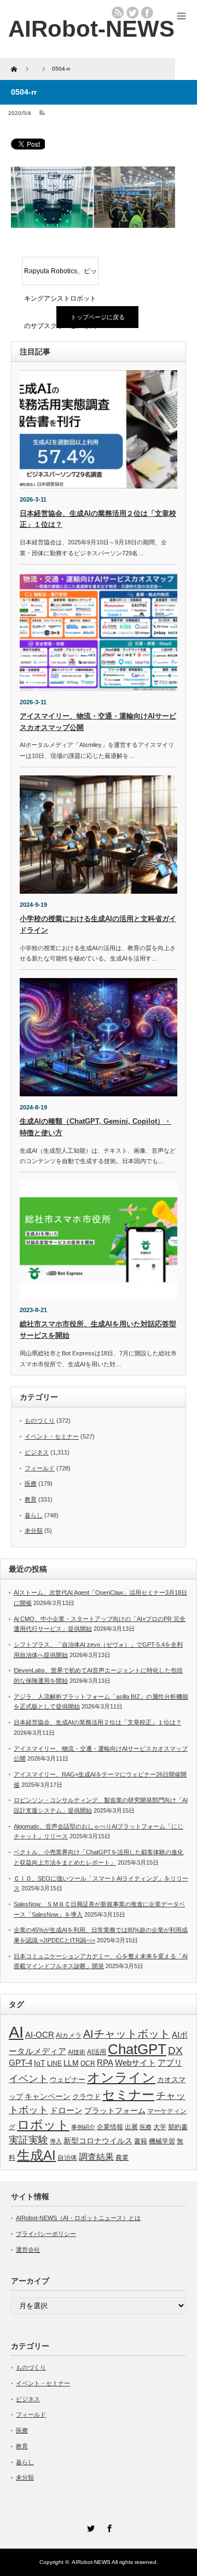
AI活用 (97, 2052)
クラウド (86, 2097)
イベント (28, 2078)
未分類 (34, 1531)
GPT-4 (21, 2063)
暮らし (34, 1515)
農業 (122, 2158)
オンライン (121, 2078)
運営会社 (28, 2250)
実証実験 (28, 2140)
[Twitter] (89, 2527)
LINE (54, 2063)
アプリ (170, 2063)
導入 (56, 2141)
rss (118, 13)
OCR (88, 2063)
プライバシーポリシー (46, 2234)
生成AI (36, 2155)
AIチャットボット (127, 2034)
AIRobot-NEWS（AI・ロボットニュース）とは (78, 2218)
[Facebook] (108, 2527)
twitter (132, 13)
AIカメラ (69, 2035)
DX (175, 2051)
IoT (40, 2063)
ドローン (66, 2110)
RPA (105, 2063)
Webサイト (135, 2063)
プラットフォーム (115, 2111)
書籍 (141, 2141)
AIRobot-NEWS (91, 2562)
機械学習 (162, 2141)
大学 (160, 2127)
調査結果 (96, 2157)
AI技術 (77, 2052)
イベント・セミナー (52, 1436)
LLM (71, 2063)
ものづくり (40, 1421)
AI (16, 2032)
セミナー (128, 2095)
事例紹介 (83, 2127)
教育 (31, 1499)
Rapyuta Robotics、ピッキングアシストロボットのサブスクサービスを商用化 (60, 276)
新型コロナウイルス (98, 2141)
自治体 (67, 2158)
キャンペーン (48, 2096)
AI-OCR (40, 2035)
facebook (147, 13)
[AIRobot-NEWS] (91, 29)
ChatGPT (137, 2049)
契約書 (178, 2127)
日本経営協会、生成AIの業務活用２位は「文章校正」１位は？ (98, 1722)
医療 (31, 1484)
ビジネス (37, 1452)
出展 (131, 2127)
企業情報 (110, 2127)
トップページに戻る (98, 317)
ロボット (43, 2125)
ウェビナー (68, 2080)
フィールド (40, 1468)
